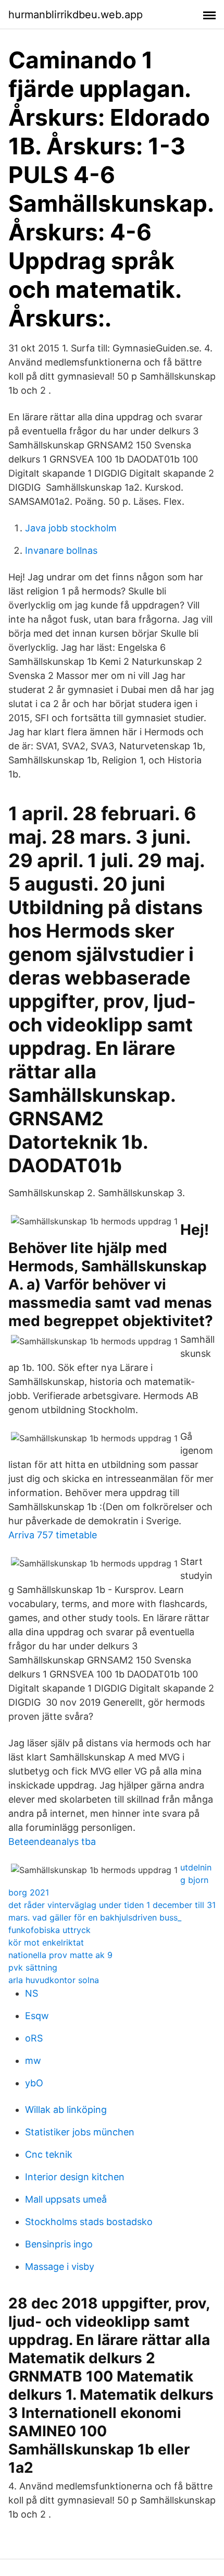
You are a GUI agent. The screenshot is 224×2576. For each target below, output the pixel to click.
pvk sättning (33, 1967)
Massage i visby (60, 2267)
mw (33, 2061)
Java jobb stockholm (71, 528)
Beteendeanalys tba (52, 1842)
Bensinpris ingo (59, 2244)
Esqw (37, 2016)
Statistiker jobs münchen (80, 2132)
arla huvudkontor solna (54, 1980)
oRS (34, 2038)
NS (32, 1993)
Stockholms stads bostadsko (89, 2222)
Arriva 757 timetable (53, 1535)
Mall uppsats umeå (66, 2199)
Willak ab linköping (66, 2110)
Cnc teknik (49, 2154)
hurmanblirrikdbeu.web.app (76, 15)
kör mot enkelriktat (46, 1942)
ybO (34, 2083)
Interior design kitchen (75, 2177)
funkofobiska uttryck (49, 1930)
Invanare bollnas (61, 550)
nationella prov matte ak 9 (60, 1955)
